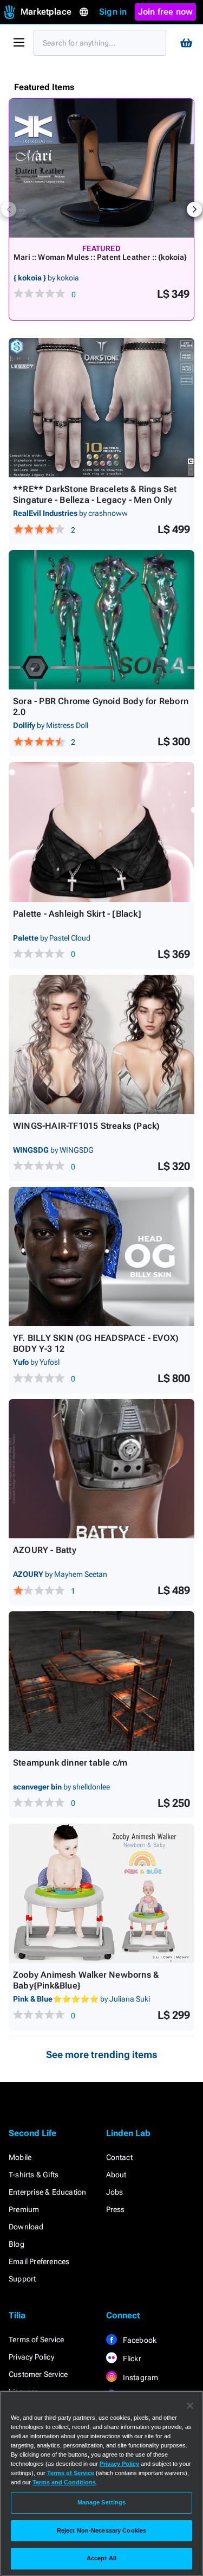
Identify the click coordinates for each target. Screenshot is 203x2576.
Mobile (20, 2157)
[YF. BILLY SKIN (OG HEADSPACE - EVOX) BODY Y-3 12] (101, 1257)
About (116, 2175)
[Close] (190, 2406)
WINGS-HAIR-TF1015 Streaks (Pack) (86, 1126)
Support (22, 2279)
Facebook (139, 2340)
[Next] (194, 209)
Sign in (113, 12)
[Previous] (9, 209)
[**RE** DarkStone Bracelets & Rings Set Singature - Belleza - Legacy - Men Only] (101, 408)
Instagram (140, 2377)
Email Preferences (39, 2261)
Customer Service (38, 2374)
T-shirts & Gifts (34, 2175)
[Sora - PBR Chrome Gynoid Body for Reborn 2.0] (101, 620)
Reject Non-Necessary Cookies (101, 2530)
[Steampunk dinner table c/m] (101, 1681)
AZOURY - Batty (45, 1550)
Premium (24, 2209)
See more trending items (102, 2054)
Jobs (115, 2192)
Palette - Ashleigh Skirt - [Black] (77, 914)
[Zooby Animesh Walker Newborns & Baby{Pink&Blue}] (101, 1893)
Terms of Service (36, 2340)
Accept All (101, 2558)
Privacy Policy (31, 2357)
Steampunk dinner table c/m (70, 1763)
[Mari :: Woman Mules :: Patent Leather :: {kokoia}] (101, 168)
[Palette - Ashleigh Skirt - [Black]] (101, 832)
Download (26, 2227)
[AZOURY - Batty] (101, 1469)
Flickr (131, 2358)
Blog (17, 2244)
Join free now (166, 12)
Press (116, 2209)
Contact (119, 2157)
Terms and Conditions (64, 2482)
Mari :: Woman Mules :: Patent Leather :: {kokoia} (100, 257)
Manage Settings (102, 2502)
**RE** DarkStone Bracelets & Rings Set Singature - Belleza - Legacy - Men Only (95, 494)
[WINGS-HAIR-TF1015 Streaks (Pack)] (101, 1044)
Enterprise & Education (47, 2192)
